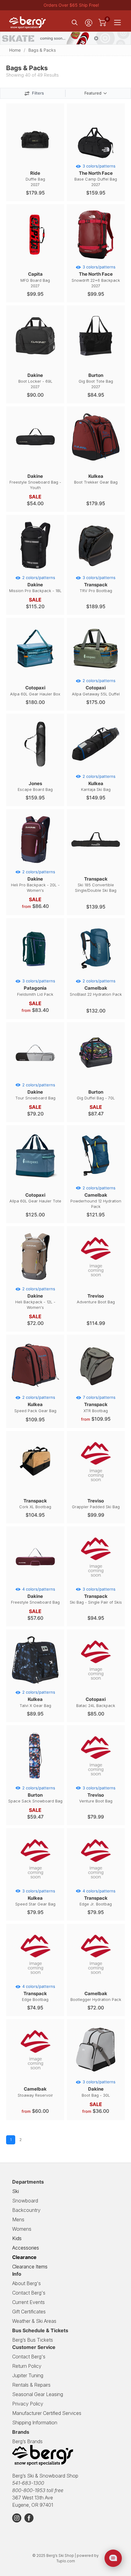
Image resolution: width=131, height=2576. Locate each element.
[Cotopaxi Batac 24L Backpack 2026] (96, 1685)
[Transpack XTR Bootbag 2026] (96, 1391)
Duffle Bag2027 (35, 179)
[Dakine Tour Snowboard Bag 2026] (35, 1078)
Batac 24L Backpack (96, 1702)
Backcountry (26, 2210)
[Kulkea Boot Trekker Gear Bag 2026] (96, 462)
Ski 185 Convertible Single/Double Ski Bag (96, 884)
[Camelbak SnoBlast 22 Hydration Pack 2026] (96, 974)
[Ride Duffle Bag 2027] (35, 159)
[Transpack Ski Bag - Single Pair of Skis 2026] (96, 1582)
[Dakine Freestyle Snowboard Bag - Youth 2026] (35, 462)
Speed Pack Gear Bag (35, 1404)
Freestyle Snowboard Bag (35, 1596)
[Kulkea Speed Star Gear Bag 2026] (35, 1884)
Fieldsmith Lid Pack (36, 988)
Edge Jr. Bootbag (97, 1898)
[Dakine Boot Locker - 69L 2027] (35, 361)
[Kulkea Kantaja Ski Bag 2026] (96, 770)
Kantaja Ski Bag (98, 783)
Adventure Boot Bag (96, 1299)
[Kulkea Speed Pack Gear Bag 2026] (35, 1391)
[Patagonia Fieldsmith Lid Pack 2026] (35, 974)
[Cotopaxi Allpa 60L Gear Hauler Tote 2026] (35, 1181)
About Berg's (27, 2283)
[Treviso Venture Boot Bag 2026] (96, 1781)
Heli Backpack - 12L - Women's (35, 1298)
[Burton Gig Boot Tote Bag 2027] (96, 361)
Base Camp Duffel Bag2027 (96, 175)
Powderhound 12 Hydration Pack (96, 1197)
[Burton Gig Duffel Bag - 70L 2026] (96, 1078)
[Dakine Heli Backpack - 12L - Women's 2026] (35, 1282)
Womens (22, 2229)
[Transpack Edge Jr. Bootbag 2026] (96, 1884)
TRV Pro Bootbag (98, 584)
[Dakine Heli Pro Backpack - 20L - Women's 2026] (35, 865)
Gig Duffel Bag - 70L (96, 1095)
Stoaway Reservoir (35, 2092)
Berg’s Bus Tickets (33, 2340)
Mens (18, 2219)
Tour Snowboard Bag (35, 1091)
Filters (38, 93)
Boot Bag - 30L (99, 2088)
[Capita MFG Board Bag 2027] (35, 260)
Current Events (28, 2302)
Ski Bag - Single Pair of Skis (96, 1596)
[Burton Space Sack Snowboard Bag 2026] (35, 1781)
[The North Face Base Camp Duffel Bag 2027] (96, 159)
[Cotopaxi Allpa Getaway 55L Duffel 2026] (96, 674)
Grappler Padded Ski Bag (96, 1504)
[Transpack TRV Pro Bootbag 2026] (96, 571)
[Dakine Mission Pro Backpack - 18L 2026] (35, 571)
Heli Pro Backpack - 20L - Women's (35, 881)
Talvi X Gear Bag (37, 1699)
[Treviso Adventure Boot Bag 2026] (96, 1282)
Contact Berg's (29, 2293)
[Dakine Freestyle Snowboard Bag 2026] (35, 1582)
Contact (29, 2357)
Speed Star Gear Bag (35, 1898)
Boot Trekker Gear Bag (96, 479)
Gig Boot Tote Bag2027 (96, 381)
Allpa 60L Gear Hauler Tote (35, 1198)
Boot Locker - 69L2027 (35, 381)
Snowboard (25, 2201)
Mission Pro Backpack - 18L (35, 584)
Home (15, 50)
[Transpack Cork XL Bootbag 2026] (35, 1487)
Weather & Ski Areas (34, 2321)
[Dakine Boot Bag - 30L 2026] (96, 2075)
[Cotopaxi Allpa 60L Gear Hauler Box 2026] (35, 674)
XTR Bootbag (99, 1404)
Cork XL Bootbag (35, 1504)
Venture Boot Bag (97, 1795)
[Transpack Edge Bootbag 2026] (35, 1980)
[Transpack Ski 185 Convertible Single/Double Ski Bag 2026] (96, 865)
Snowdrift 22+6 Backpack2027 (96, 276)
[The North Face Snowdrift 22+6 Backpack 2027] (96, 260)
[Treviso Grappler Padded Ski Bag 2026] (96, 1487)
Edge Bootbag (39, 1993)
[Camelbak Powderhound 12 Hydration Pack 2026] (96, 1181)
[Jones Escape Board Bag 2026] (35, 770)
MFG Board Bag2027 (35, 279)
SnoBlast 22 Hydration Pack (96, 988)
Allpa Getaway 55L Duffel (96, 687)
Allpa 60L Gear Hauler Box (35, 690)
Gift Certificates (29, 2312)
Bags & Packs (42, 50)
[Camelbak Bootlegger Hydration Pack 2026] (96, 1980)
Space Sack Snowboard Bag (35, 1795)
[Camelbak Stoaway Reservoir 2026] (35, 2075)
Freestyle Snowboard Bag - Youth (35, 482)
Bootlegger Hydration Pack (96, 1996)
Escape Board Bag (35, 786)
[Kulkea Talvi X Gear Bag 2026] (35, 1685)
